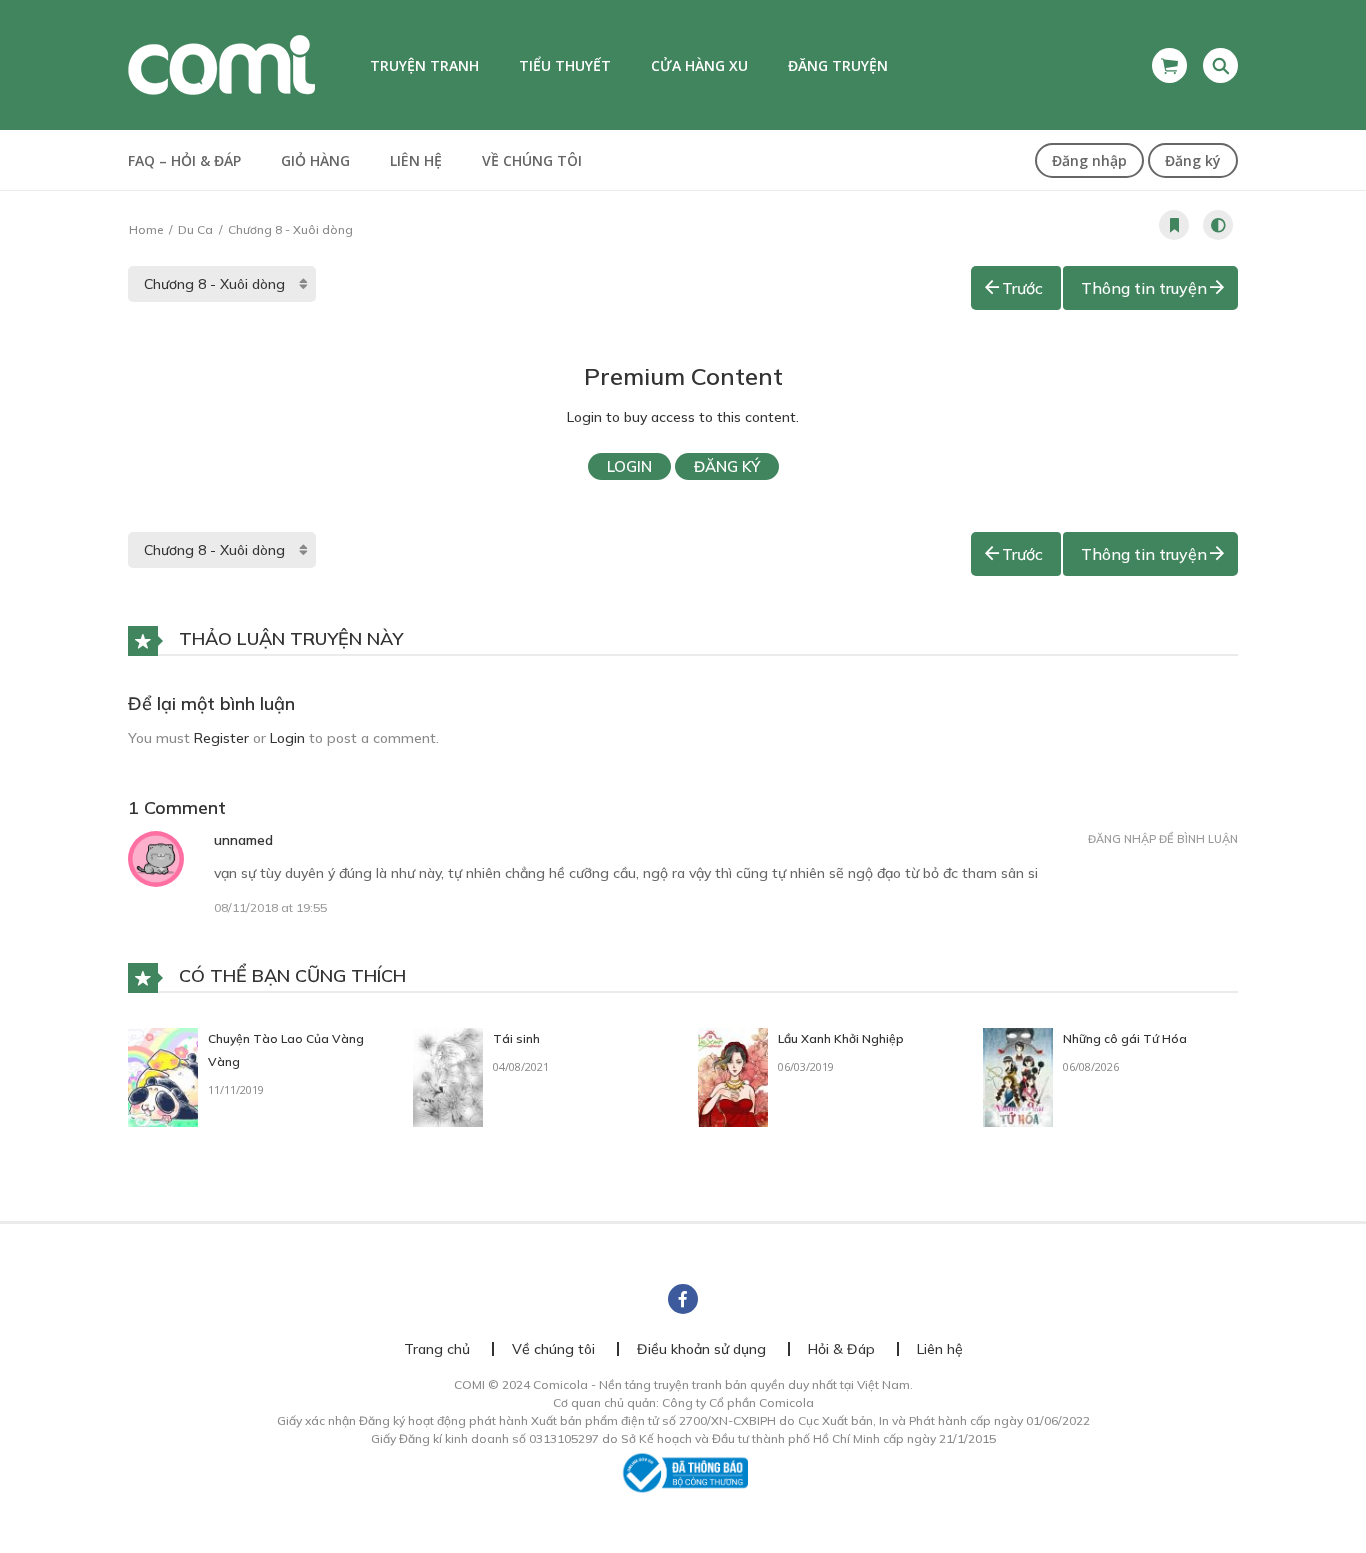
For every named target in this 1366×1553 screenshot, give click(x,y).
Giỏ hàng (315, 160)
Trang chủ (437, 1349)
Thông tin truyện (1144, 288)
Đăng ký (1193, 160)
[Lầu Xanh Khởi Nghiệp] (733, 1076)
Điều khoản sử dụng (701, 1349)
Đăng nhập (1089, 160)
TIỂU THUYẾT (565, 65)
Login (629, 466)
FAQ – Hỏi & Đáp (184, 160)
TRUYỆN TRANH (424, 65)
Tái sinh (516, 1038)
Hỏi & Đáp (841, 1349)
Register (221, 738)
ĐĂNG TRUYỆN (838, 65)
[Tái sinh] (448, 1076)
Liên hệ (416, 160)
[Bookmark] (1174, 225)
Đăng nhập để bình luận (1163, 839)
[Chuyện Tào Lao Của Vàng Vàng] (163, 1076)
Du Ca (195, 229)
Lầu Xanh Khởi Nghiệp (841, 1038)
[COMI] (221, 64)
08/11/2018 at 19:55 (270, 907)
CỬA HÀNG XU (699, 65)
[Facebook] (683, 1299)
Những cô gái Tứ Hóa (1125, 1038)
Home (146, 229)
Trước (1022, 288)
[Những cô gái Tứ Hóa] (1018, 1076)
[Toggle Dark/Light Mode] (1218, 225)
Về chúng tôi (532, 160)
